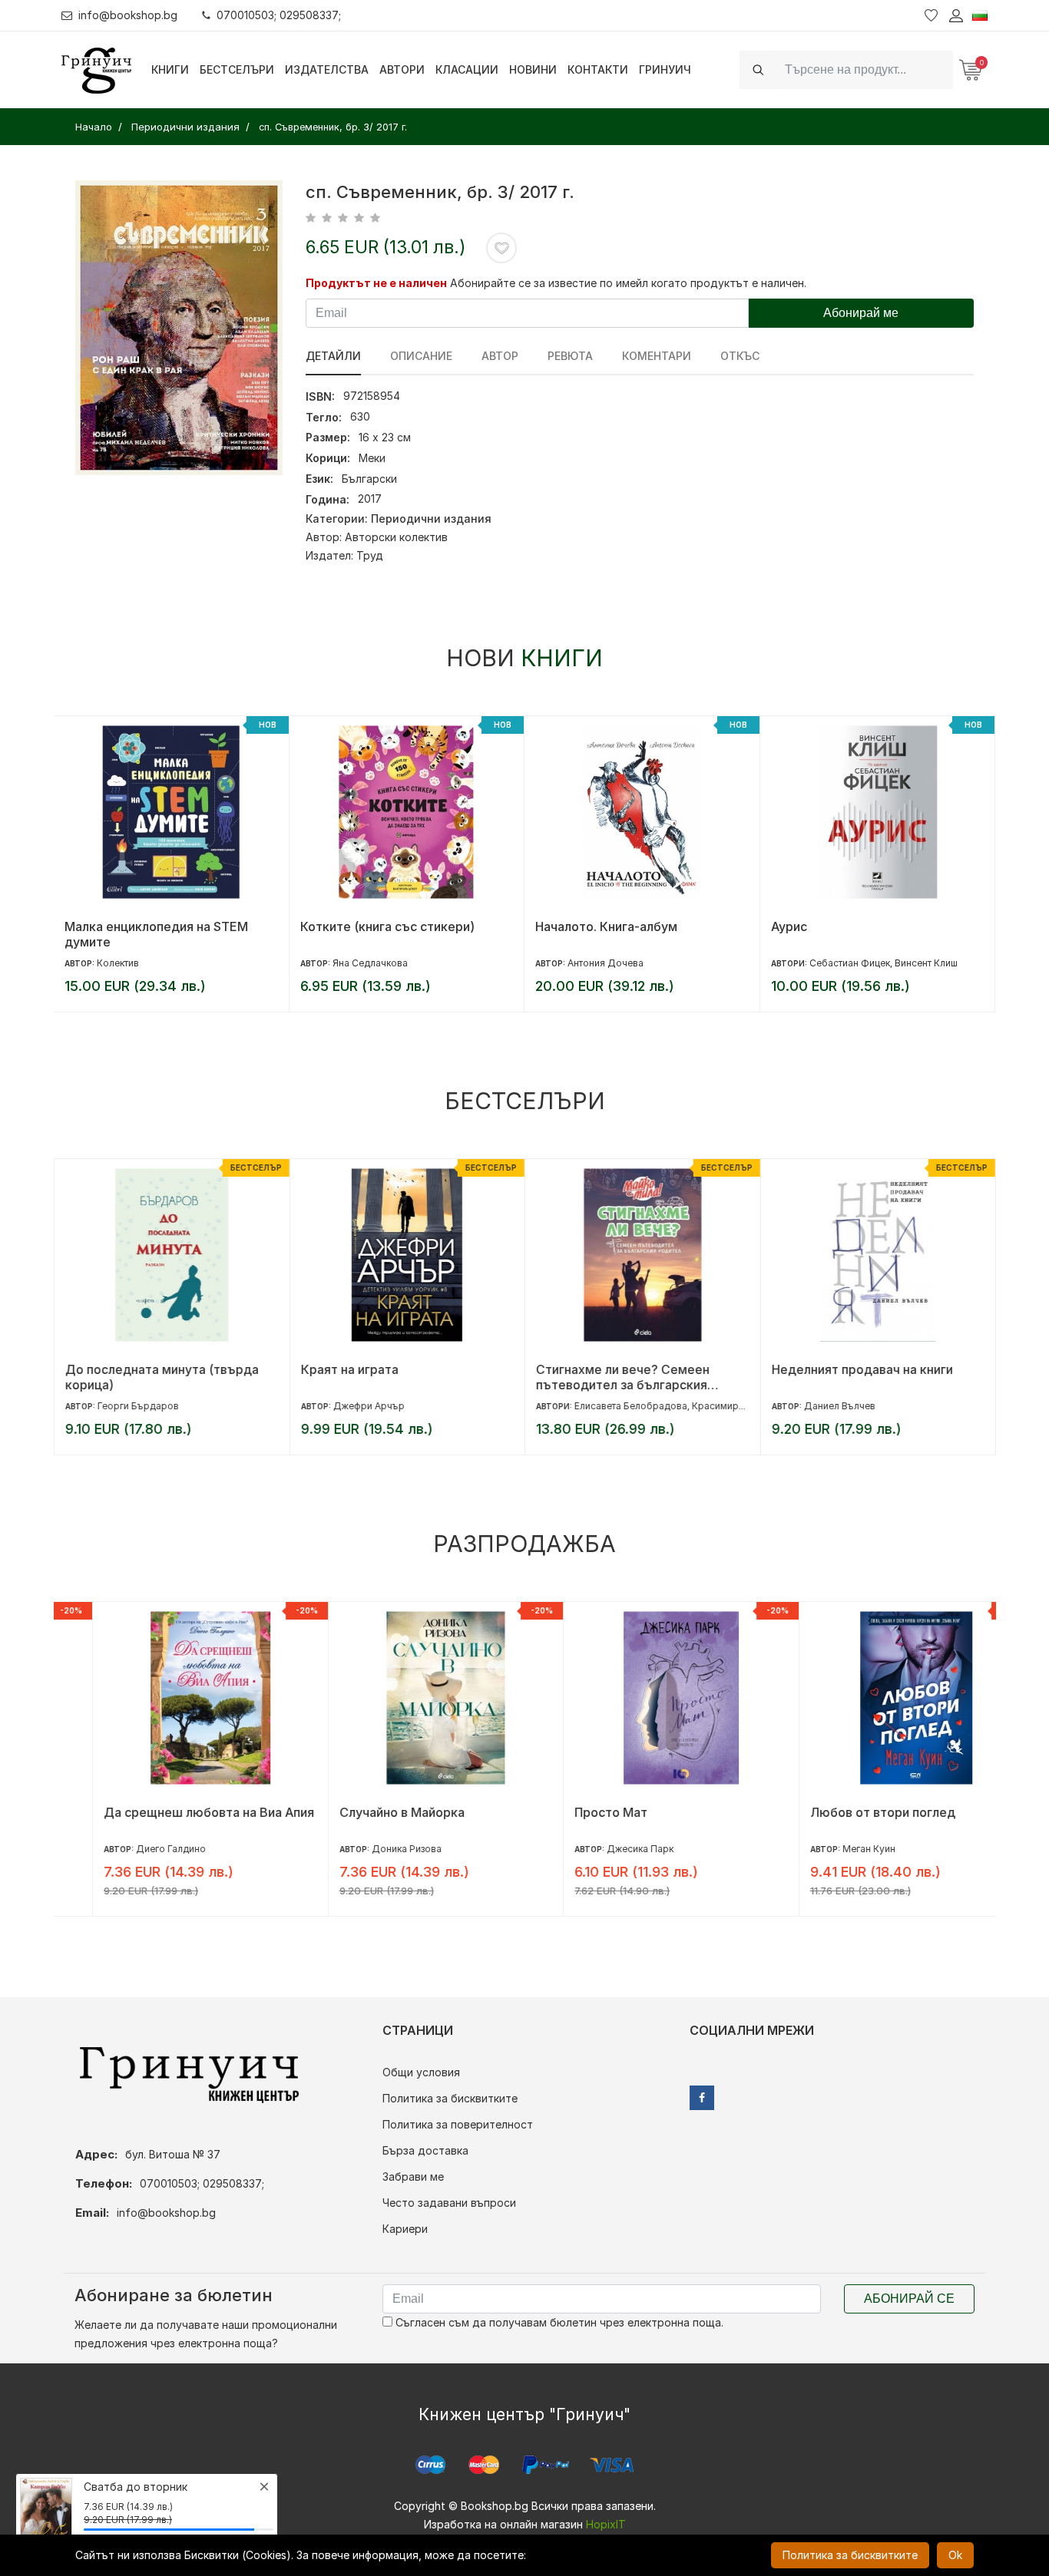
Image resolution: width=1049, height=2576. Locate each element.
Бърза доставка (425, 2150)
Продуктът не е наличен (376, 283)
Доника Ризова (367, 1849)
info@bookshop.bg (128, 15)
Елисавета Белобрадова (630, 1406)
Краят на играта (349, 1369)
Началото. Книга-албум (606, 926)
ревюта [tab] (570, 356)
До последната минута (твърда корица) (161, 1377)
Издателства (327, 69)
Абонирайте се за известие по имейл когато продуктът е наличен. (628, 283)
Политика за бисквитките (450, 2098)
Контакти (598, 69)
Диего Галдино (132, 1849)
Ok (955, 2555)
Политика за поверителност (458, 2124)
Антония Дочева (606, 963)
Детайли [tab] (333, 356)
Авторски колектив (396, 537)
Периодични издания (431, 519)
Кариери (405, 2229)
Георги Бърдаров (137, 1406)
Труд (370, 555)
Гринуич (665, 69)
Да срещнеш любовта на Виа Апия (170, 1812)
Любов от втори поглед (844, 1812)
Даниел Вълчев (839, 1406)
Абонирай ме (861, 313)
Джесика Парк (601, 1849)
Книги (170, 69)
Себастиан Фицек (850, 963)
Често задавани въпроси (449, 2203)
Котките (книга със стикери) (387, 926)
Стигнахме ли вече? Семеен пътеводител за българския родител (622, 1377)
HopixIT (606, 2524)
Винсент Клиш (926, 963)
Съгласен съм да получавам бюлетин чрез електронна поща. (558, 2322)
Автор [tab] (500, 356)
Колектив (118, 963)
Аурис (789, 926)
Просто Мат (572, 1812)
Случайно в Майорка (363, 1812)
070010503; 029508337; (279, 15)
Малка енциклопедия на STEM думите (156, 934)
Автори (402, 69)
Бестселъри (237, 69)
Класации (467, 69)
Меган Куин (830, 1849)
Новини (533, 69)
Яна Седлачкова (370, 963)
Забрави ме (413, 2176)
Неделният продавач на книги (862, 1369)
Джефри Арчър (368, 1406)
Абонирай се (909, 2299)
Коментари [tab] (657, 356)
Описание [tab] (421, 356)
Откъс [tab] (740, 356)
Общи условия (421, 2072)
